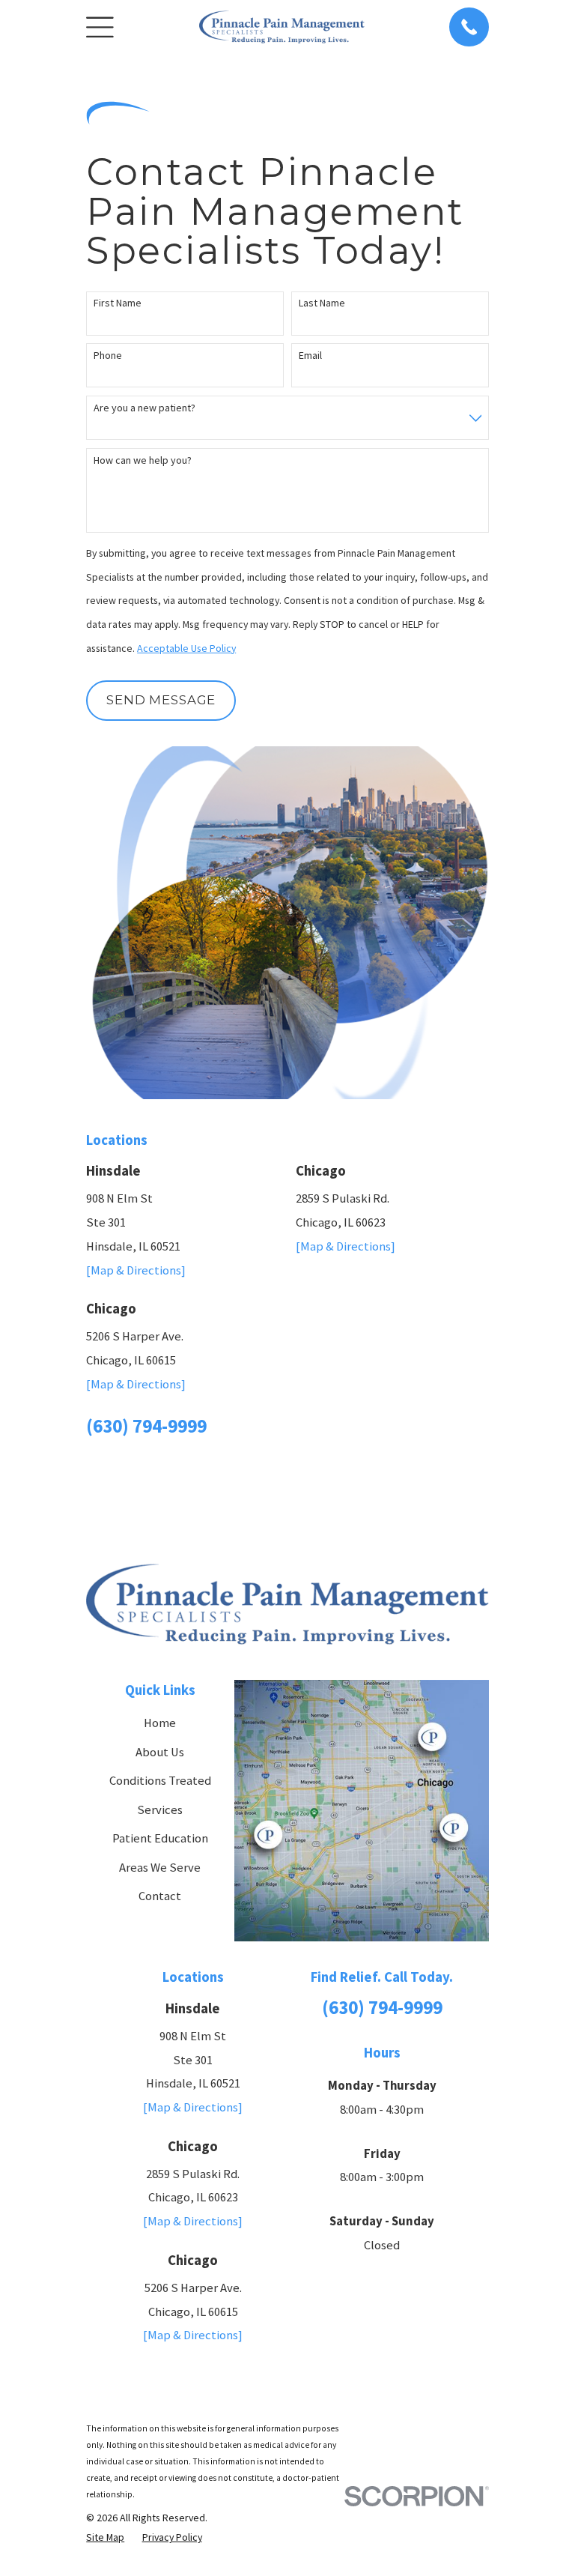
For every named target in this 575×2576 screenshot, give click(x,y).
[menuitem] (105, 2537)
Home (160, 1723)
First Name (118, 303)
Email (310, 356)
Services (160, 1810)
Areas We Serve (160, 1868)
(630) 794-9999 (146, 1426)
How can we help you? (143, 460)
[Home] (282, 27)
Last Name (322, 303)
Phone (108, 356)
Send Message (161, 700)
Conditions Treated (160, 1781)
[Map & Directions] (136, 1270)
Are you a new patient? (144, 408)
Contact (160, 1896)
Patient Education (160, 1838)
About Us (160, 1752)
